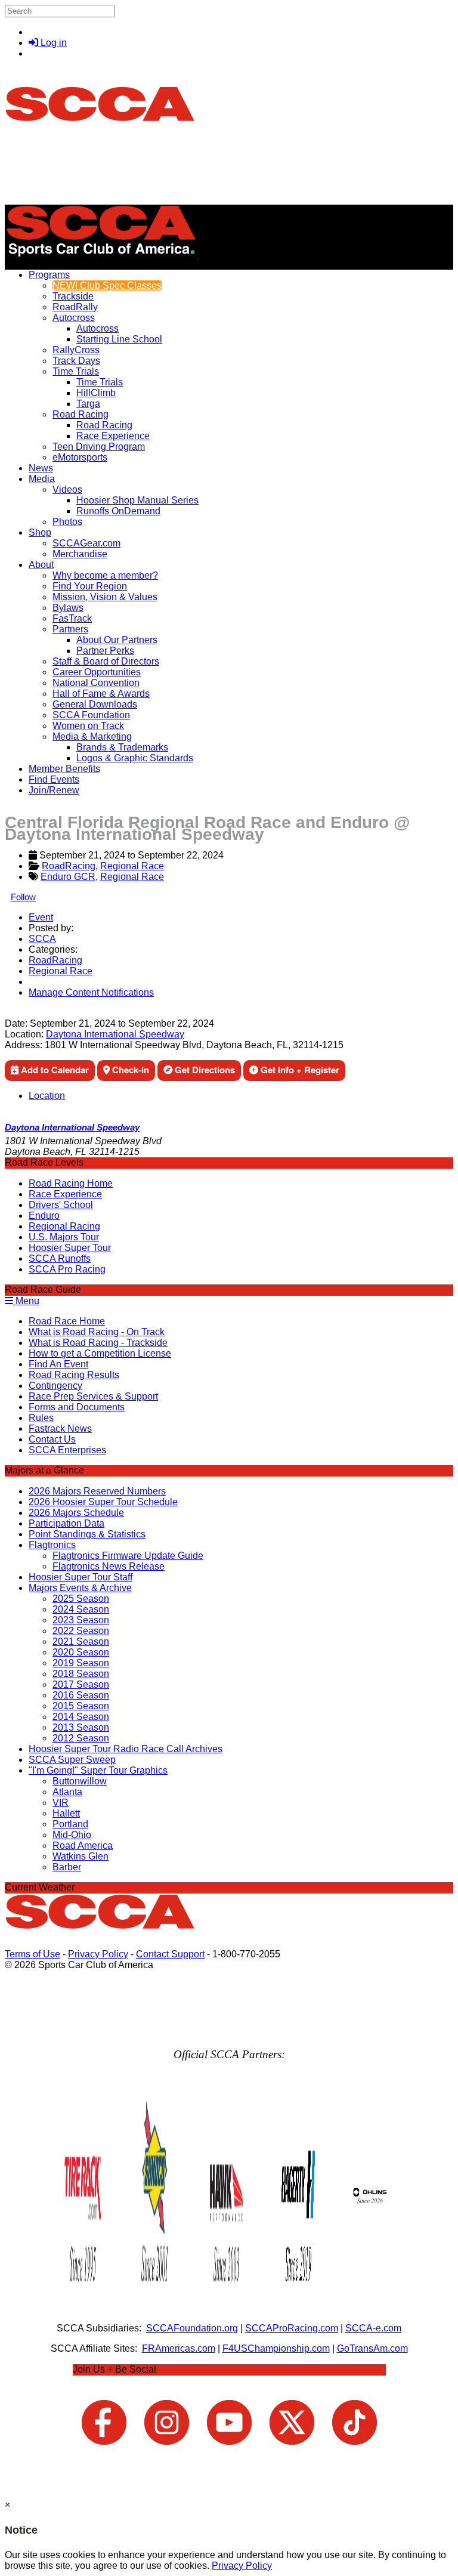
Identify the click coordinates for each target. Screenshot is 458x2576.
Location (47, 1096)
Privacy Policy (98, 1954)
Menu (26, 1301)
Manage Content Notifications (91, 992)
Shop (40, 532)
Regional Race (132, 866)
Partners (70, 629)
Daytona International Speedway (115, 1034)
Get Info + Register (299, 1070)
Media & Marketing (92, 736)
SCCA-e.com (373, 2328)
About (41, 565)
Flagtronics (52, 1545)
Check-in (129, 1070)
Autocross (74, 318)
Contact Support (170, 1954)
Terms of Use (33, 1954)
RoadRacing (69, 866)
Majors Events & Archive (80, 1588)
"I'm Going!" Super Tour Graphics (98, 1770)
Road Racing (81, 414)
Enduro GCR (68, 877)
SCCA (42, 939)
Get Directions (204, 1070)
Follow (23, 897)
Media (42, 479)
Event (41, 917)
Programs (49, 275)
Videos (67, 489)
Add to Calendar (54, 1070)
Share (35, 1013)
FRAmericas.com (179, 2348)
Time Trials (76, 371)
